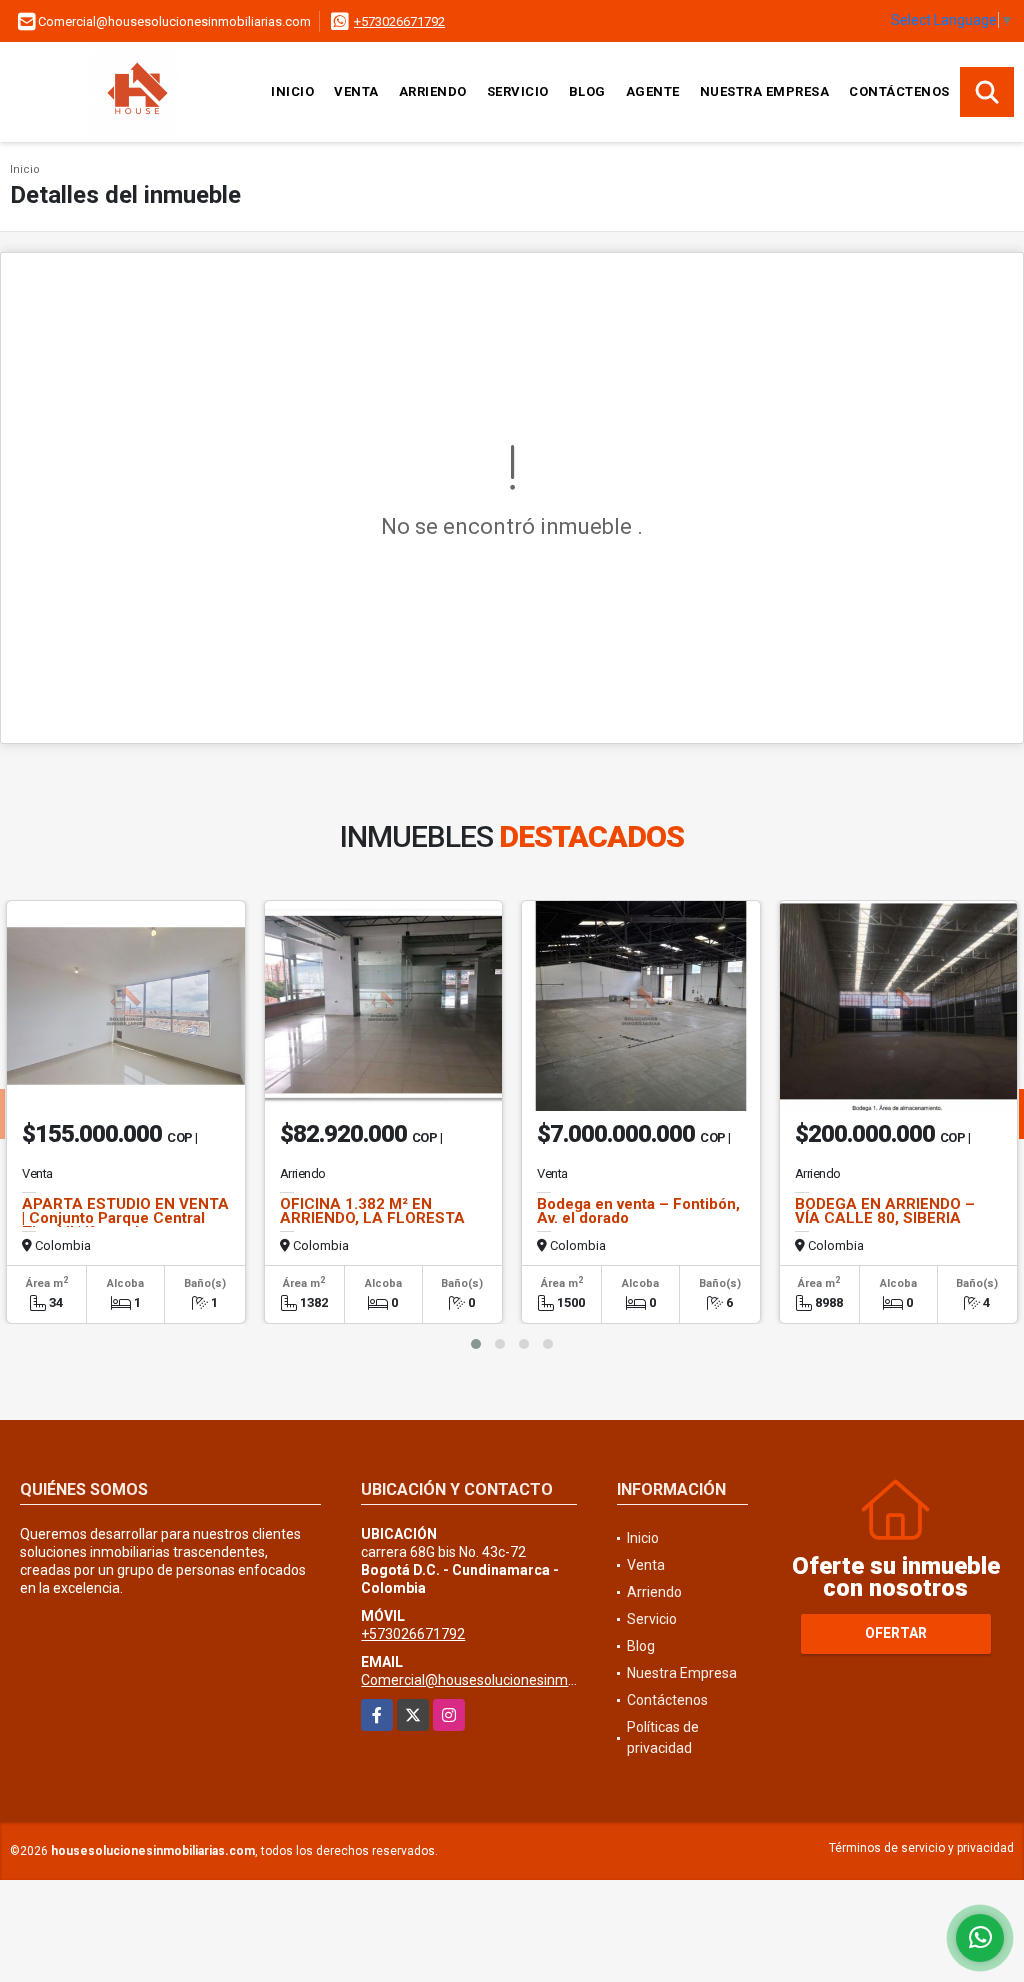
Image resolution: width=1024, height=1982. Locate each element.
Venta (356, 91)
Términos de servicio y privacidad (921, 1848)
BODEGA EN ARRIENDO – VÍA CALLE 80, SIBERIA (885, 1211)
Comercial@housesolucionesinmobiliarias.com (508, 1680)
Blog (587, 91)
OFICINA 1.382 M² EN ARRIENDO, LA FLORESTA (372, 1211)
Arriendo (433, 91)
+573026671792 (399, 21)
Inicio (292, 91)
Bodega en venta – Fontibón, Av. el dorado (638, 1211)
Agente (653, 91)
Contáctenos (899, 91)
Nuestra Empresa (765, 91)
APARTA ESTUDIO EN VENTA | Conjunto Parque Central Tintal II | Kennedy (125, 1218)
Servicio (518, 91)
